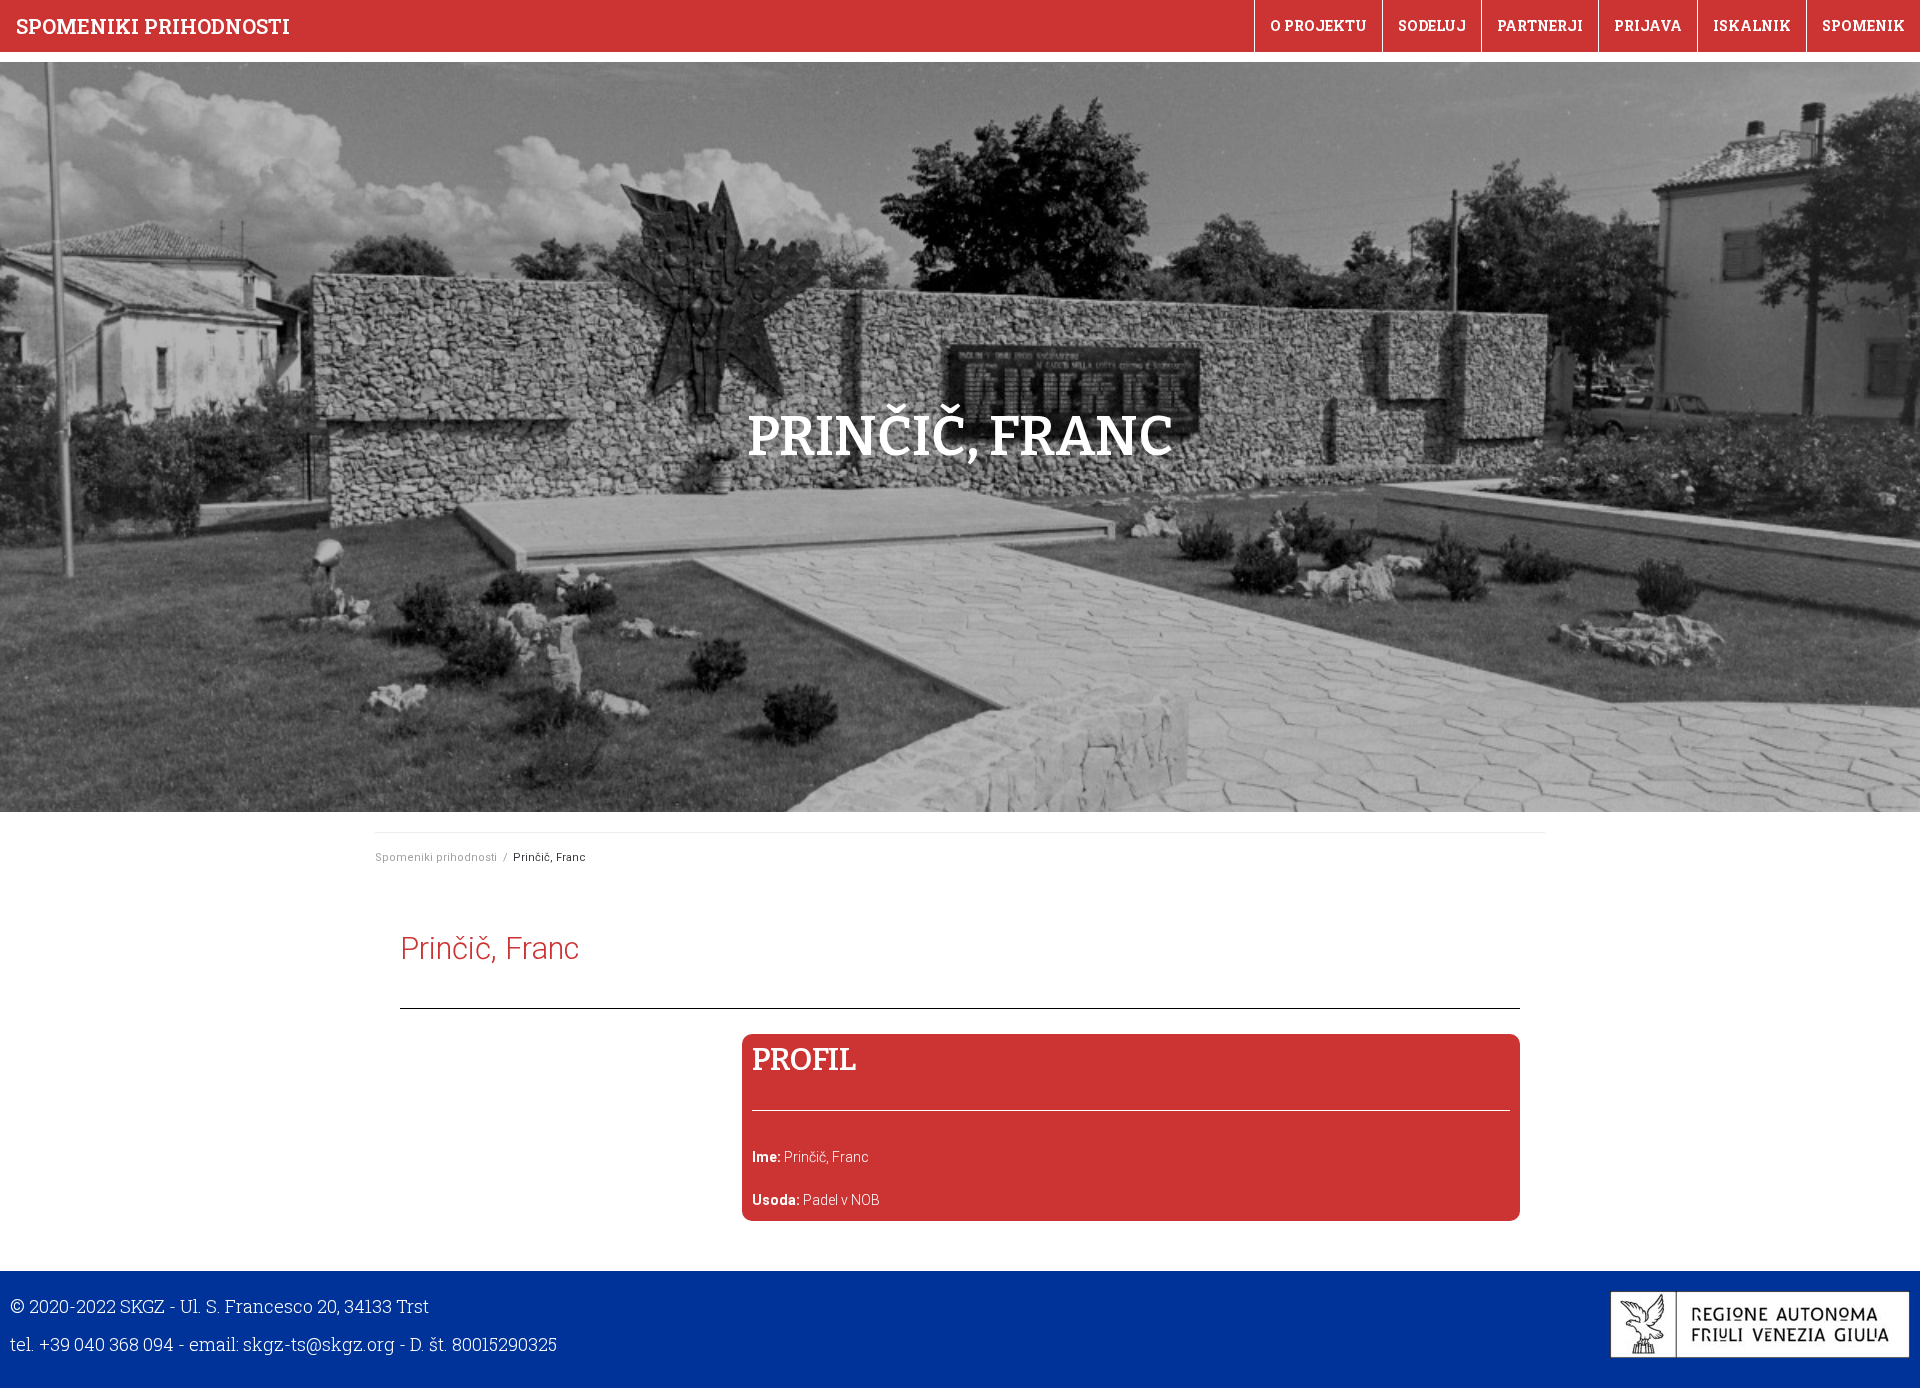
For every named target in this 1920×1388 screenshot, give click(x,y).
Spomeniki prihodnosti (153, 26)
